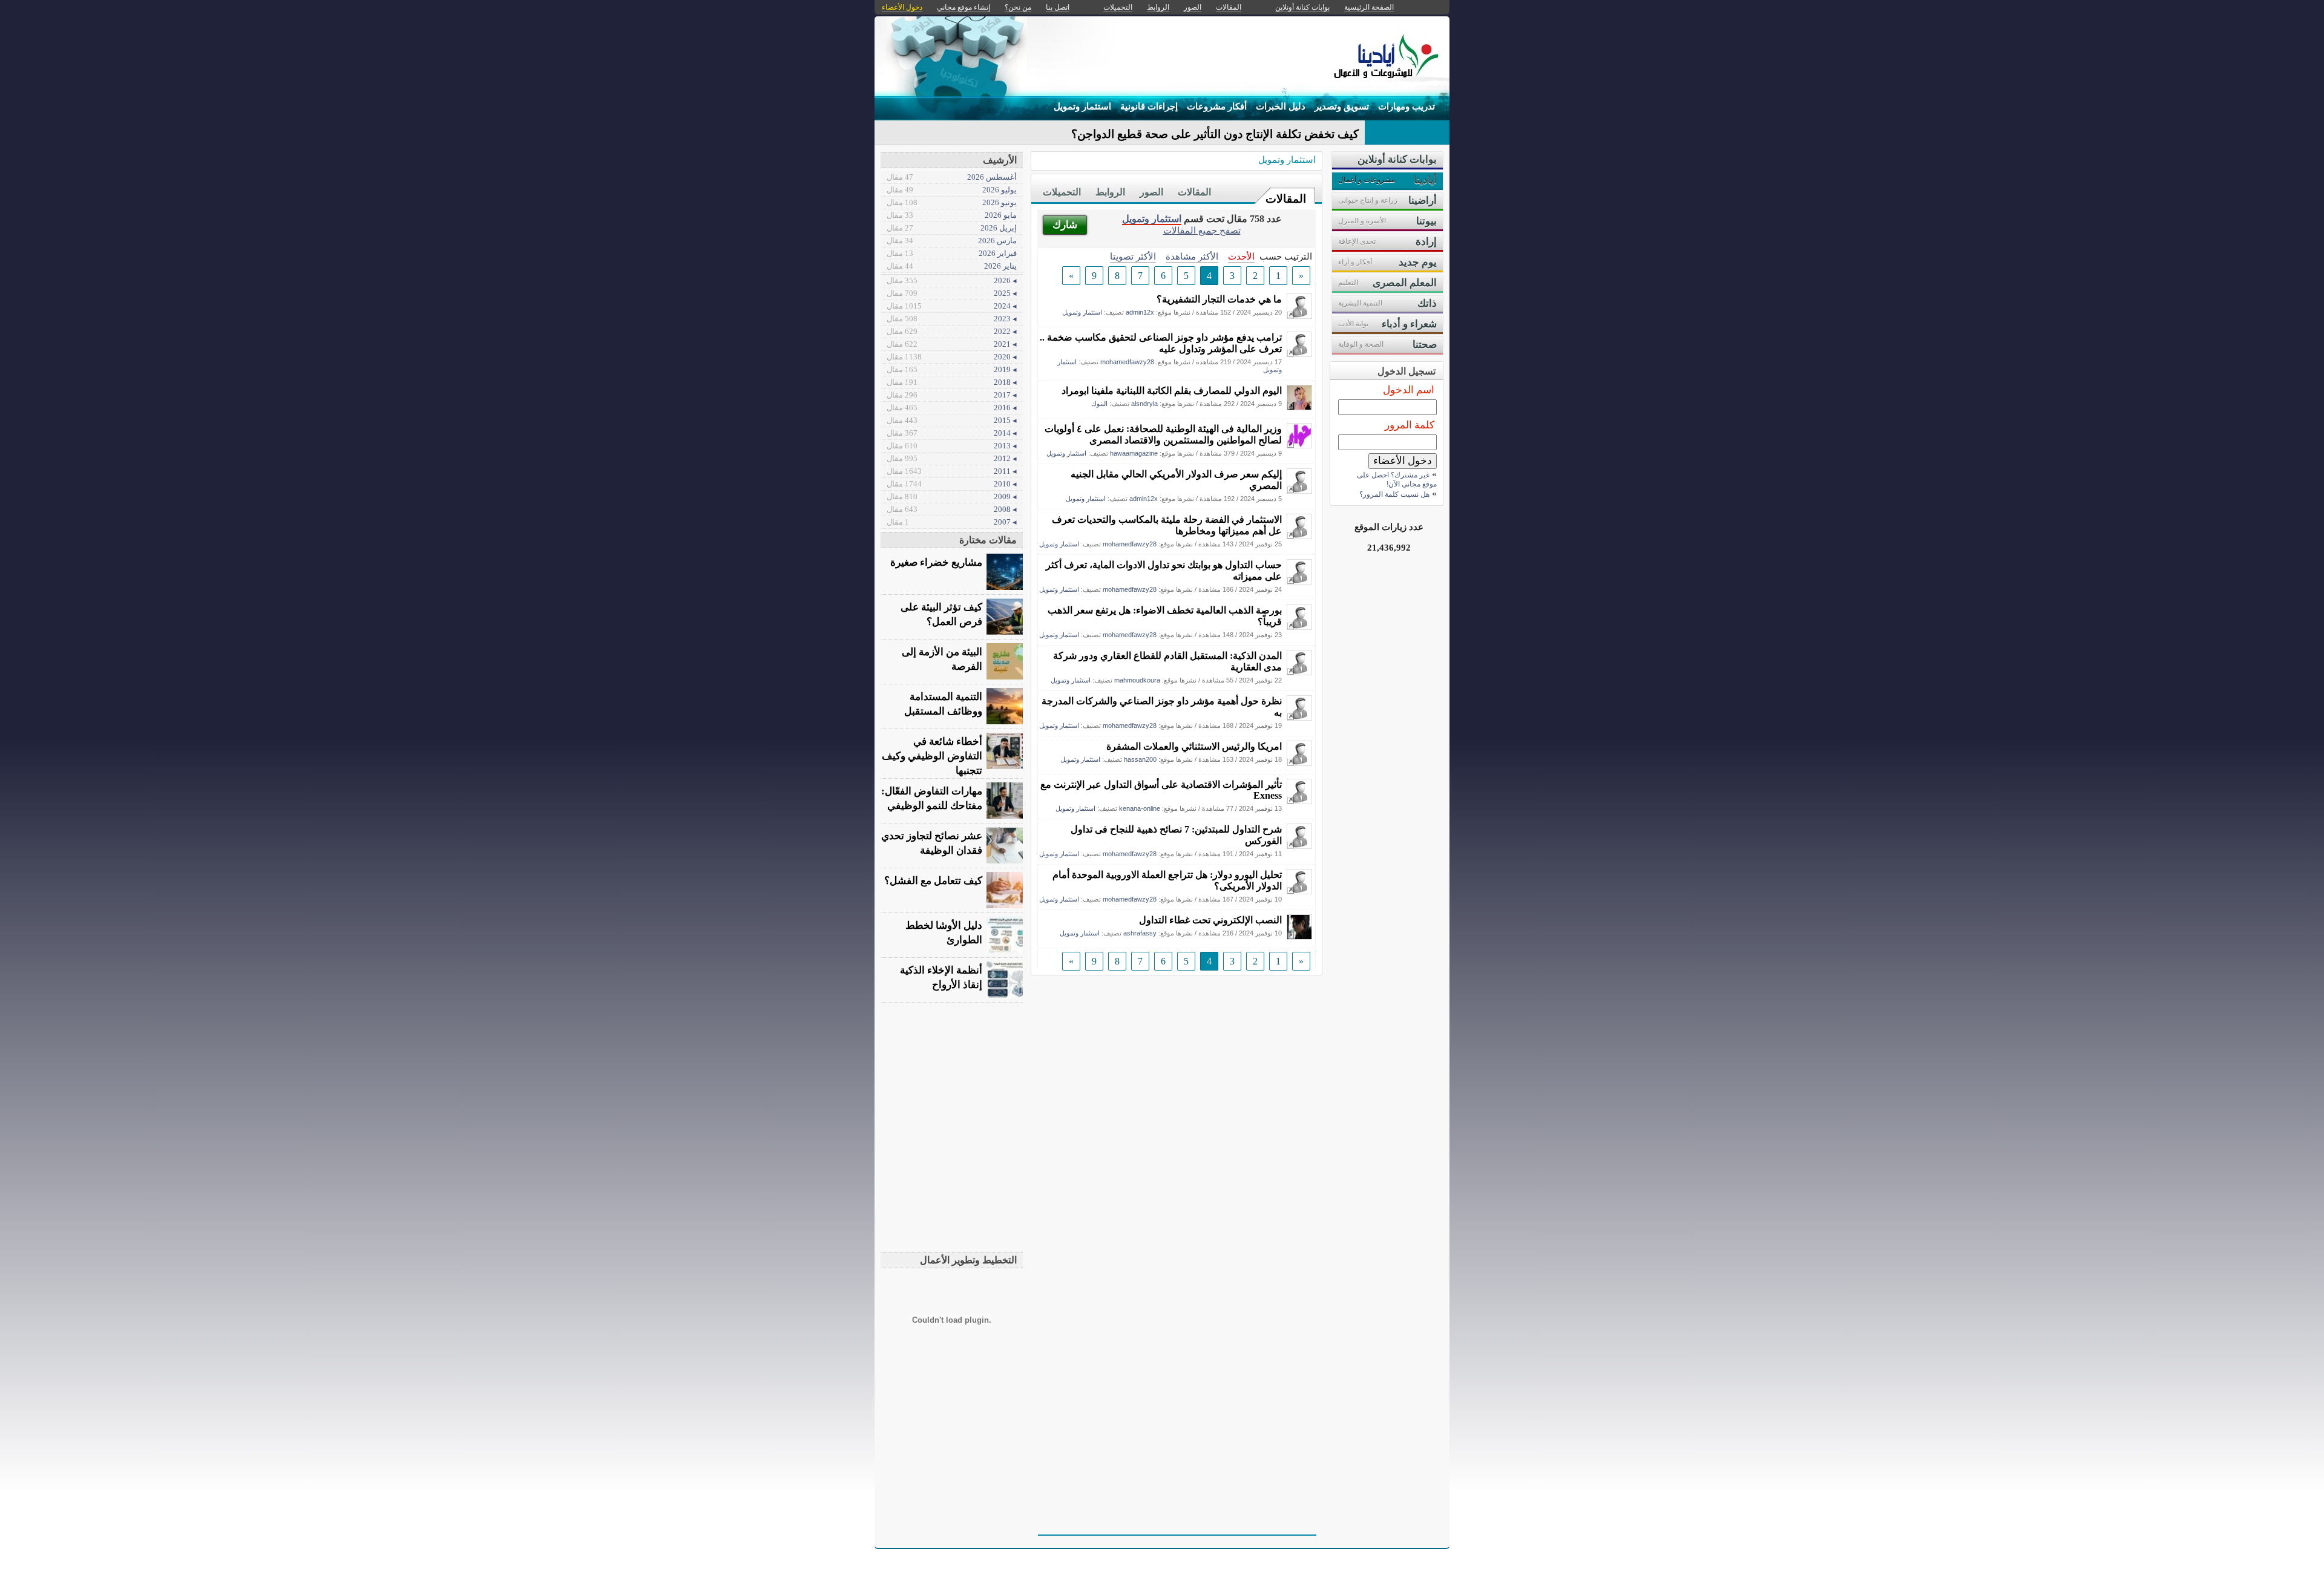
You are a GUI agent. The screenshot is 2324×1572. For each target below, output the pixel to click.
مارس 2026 (952, 241)
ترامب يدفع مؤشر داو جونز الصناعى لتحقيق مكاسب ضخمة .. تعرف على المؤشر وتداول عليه (1161, 343)
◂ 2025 (952, 293)
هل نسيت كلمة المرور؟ (1394, 494)
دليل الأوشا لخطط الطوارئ (944, 933)
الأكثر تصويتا (1133, 256)
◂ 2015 (952, 420)
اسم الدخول (1409, 390)
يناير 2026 (952, 266)
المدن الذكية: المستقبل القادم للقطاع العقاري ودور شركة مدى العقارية (1167, 661)
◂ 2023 (952, 319)
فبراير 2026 (952, 253)
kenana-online (1140, 808)
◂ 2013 (952, 446)
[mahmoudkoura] (1299, 672)
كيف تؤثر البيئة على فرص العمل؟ (941, 614)
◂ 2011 (952, 471)
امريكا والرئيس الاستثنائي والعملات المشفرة (1194, 746)
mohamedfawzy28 (1127, 362)
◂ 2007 (952, 522)
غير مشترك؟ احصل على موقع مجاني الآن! (1397, 480)
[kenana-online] (1299, 801)
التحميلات (1062, 192)
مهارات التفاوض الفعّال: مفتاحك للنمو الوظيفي (932, 798)
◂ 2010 (952, 484)
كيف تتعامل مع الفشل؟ (933, 881)
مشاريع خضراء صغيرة (936, 562)
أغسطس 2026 (952, 177)
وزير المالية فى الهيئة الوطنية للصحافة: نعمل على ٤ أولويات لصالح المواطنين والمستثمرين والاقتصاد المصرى (1163, 434)
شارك (1065, 225)
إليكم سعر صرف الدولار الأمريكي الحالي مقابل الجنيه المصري (1176, 480)
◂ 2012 (952, 458)
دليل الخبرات (1281, 106)
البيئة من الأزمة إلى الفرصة (942, 659)
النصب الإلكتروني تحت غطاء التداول (1210, 920)
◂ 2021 (952, 344)
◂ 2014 (952, 433)
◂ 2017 (952, 395)
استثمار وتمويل (1082, 106)
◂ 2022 (952, 331)
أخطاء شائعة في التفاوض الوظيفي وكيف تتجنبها (932, 756)
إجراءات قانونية (1149, 106)
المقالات (1286, 199)
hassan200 (1140, 759)
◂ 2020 (952, 357)
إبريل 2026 (952, 228)
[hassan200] (1299, 763)
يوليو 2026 (952, 190)
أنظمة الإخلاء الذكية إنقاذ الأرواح (941, 978)
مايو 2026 (952, 215)
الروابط (1110, 192)
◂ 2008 (952, 509)
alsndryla (1144, 404)
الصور (1151, 192)
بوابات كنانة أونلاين (1302, 7)
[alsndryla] (1299, 407)
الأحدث (1241, 256)
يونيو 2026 (952, 202)
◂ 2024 (952, 306)
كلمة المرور (1410, 425)
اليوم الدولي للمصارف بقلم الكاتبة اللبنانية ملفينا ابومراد (1172, 391)
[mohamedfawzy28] (1299, 354)
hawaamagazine (1134, 453)
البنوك (1099, 404)
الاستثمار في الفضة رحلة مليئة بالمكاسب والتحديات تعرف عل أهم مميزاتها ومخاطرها (1167, 525)
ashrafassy (1140, 933)
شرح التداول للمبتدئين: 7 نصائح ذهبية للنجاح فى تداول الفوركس (1176, 835)
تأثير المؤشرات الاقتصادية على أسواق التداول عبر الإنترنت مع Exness (1161, 790)
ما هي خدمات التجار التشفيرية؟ (1219, 299)
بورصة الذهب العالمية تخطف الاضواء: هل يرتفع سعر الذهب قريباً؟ (1165, 616)
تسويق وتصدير (1342, 106)
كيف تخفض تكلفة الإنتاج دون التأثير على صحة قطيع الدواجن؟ (1215, 134)
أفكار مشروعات (1217, 106)
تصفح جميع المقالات (1202, 230)
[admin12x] (1299, 316)
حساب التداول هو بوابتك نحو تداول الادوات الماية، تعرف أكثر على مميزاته (1164, 571)
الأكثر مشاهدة (1192, 256)
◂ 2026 (952, 280)
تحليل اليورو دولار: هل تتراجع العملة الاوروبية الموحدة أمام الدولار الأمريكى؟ (1167, 880)
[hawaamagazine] (1299, 445)
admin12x (1140, 312)
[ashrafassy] (1299, 936)
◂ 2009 (952, 496)
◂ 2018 (952, 382)
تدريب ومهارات (1407, 106)
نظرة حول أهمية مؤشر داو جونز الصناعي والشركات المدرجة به (1162, 707)
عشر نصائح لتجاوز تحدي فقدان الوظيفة (932, 843)
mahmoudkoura (1137, 680)
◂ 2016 (952, 408)
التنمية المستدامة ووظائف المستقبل (943, 704)
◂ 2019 (952, 369)
